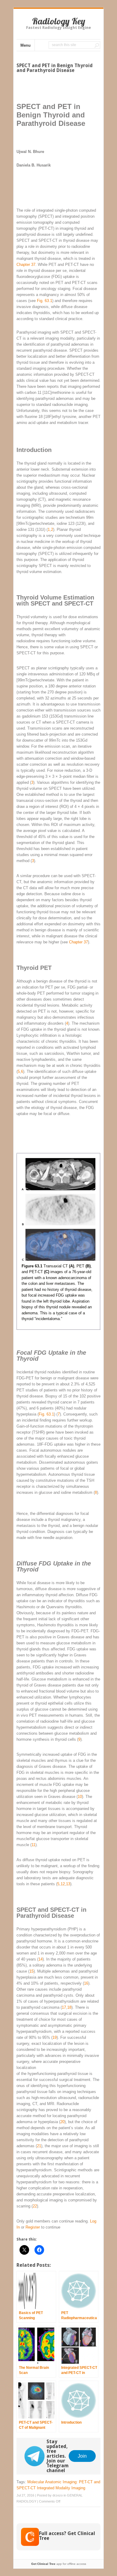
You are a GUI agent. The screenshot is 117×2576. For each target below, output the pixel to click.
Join (82, 2456)
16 (86, 1983)
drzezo (58, 2495)
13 (68, 1884)
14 (40, 1959)
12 (63, 1884)
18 (69, 2007)
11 (33, 1845)
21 (39, 2146)
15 (31, 1971)
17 (64, 2007)
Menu (25, 45)
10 (80, 1797)
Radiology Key (59, 21)
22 (35, 2206)
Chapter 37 (26, 265)
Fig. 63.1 (45, 301)
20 (62, 2122)
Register (33, 2227)
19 (55, 2037)
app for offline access (59, 2564)
